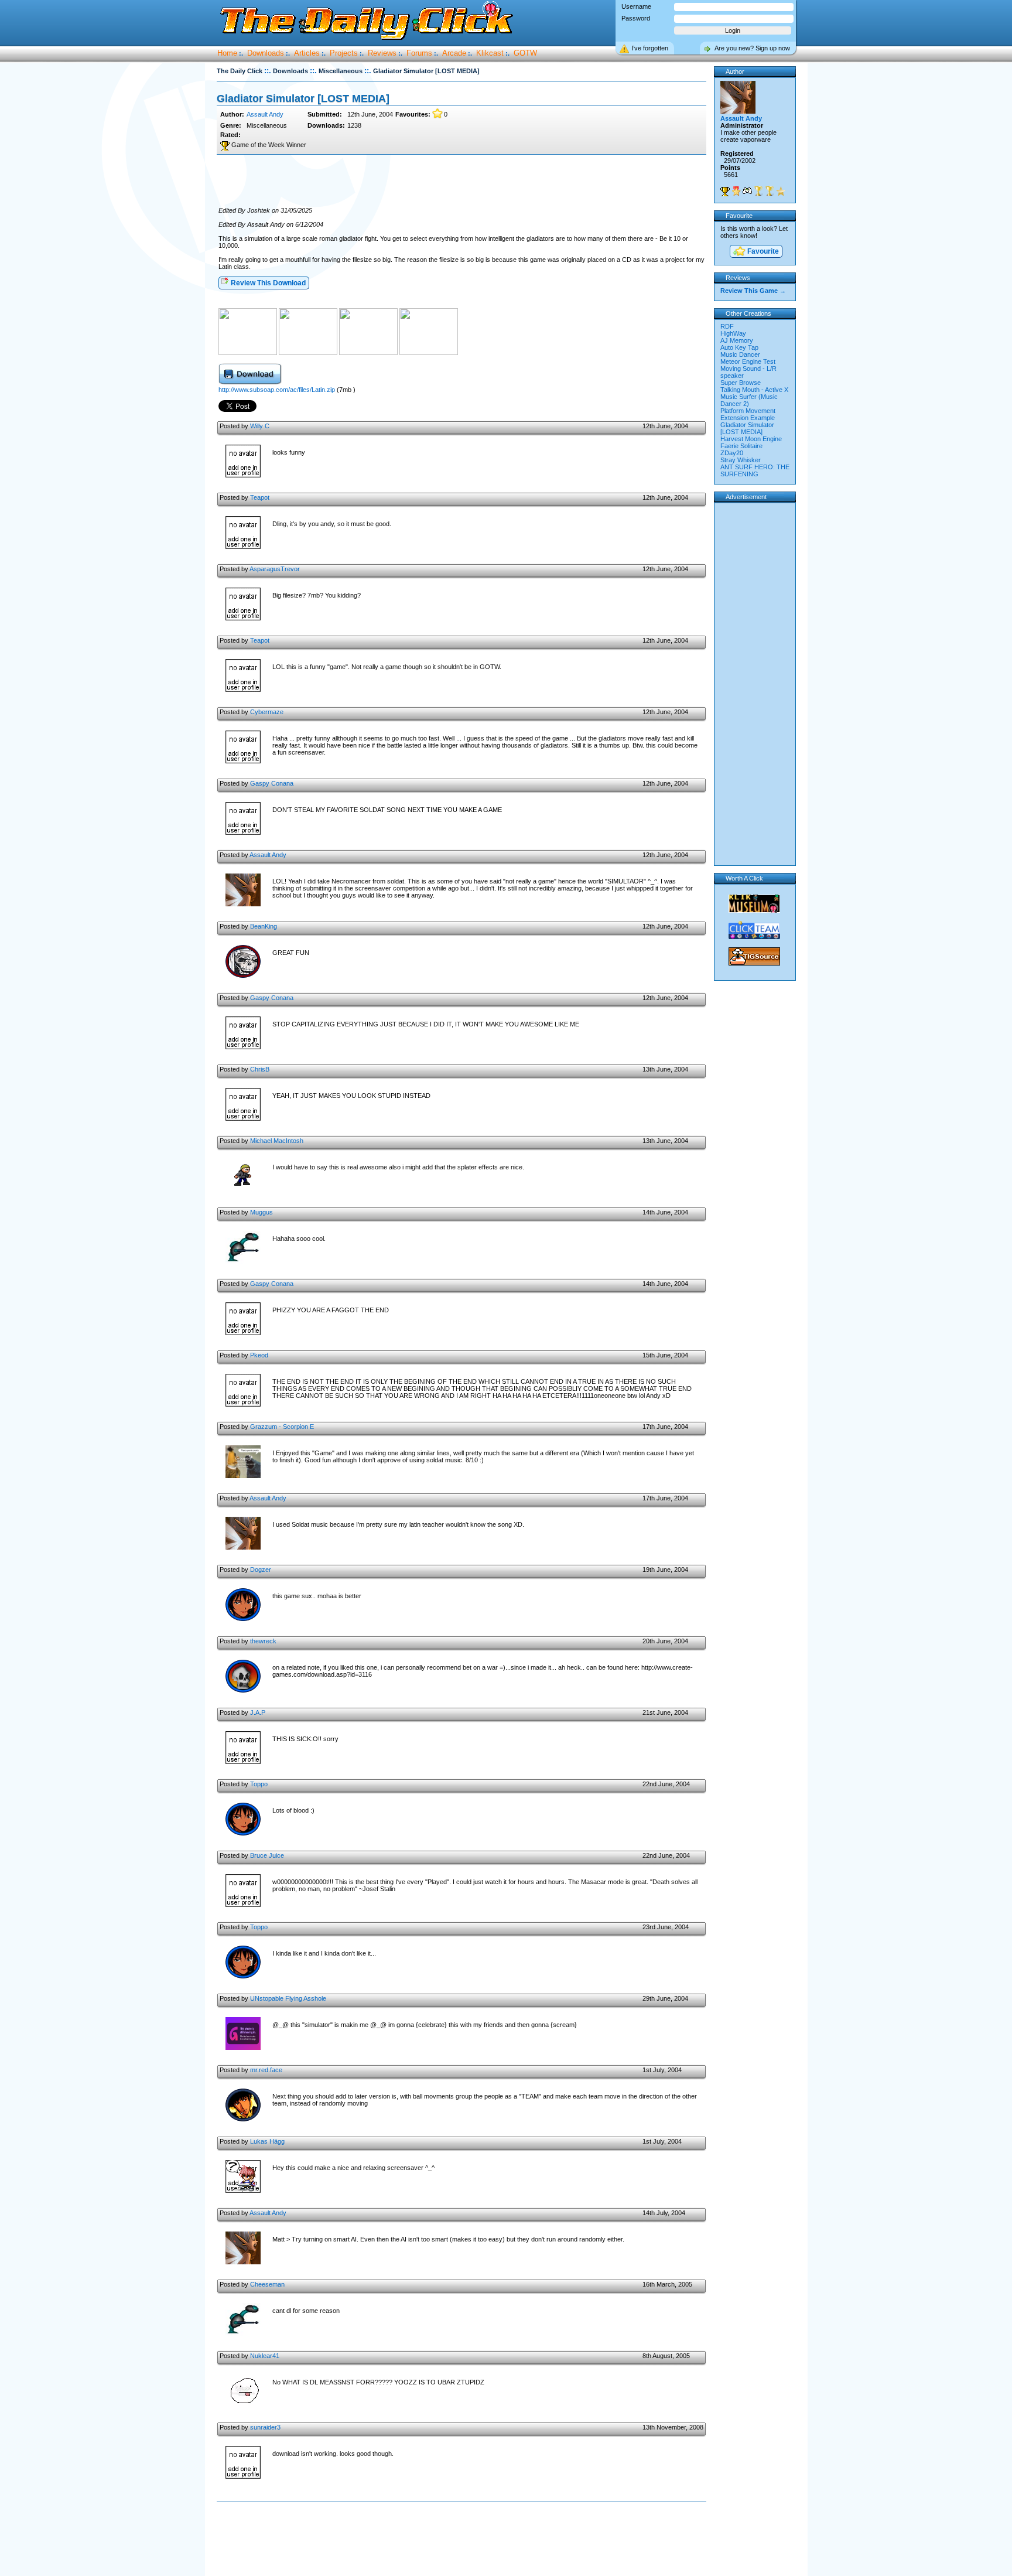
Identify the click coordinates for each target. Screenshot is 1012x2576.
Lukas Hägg (267, 2141)
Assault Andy (265, 114)
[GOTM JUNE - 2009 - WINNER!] (758, 191)
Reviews (382, 53)
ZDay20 (732, 453)
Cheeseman (267, 2284)
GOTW (525, 53)
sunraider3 (265, 2427)
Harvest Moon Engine (751, 439)
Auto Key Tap (739, 347)
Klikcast (490, 53)
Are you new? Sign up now (752, 48)
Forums (419, 53)
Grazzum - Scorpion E (282, 1427)
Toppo (259, 1784)
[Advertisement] (461, 181)
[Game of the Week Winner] (725, 191)
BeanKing (264, 926)
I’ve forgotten (650, 48)
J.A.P (258, 1712)
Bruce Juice (267, 1855)
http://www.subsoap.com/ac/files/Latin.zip (277, 390)
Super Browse (741, 383)
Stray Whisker (741, 460)
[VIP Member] (736, 191)
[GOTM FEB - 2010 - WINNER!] (770, 191)
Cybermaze (267, 712)
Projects (344, 53)
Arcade (454, 53)
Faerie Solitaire (741, 446)
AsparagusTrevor (275, 569)
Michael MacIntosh (277, 1141)
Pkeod (259, 1355)
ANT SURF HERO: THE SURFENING (755, 470)
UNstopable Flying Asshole (288, 1998)
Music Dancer (740, 354)
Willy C (260, 426)
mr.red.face (266, 2070)
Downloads (266, 53)
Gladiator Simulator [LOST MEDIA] (747, 428)
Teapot (260, 497)
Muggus (261, 1212)
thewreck (263, 1641)
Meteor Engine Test (748, 361)
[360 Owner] (747, 191)
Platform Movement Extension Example (748, 414)
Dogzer (261, 1570)
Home (227, 53)
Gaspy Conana (272, 783)
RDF (727, 326)
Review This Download (267, 283)
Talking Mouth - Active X (754, 390)
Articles (307, 53)
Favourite (762, 251)
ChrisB (260, 1069)
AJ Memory (737, 340)
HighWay (733, 333)
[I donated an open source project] (781, 191)
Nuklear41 (265, 2356)
